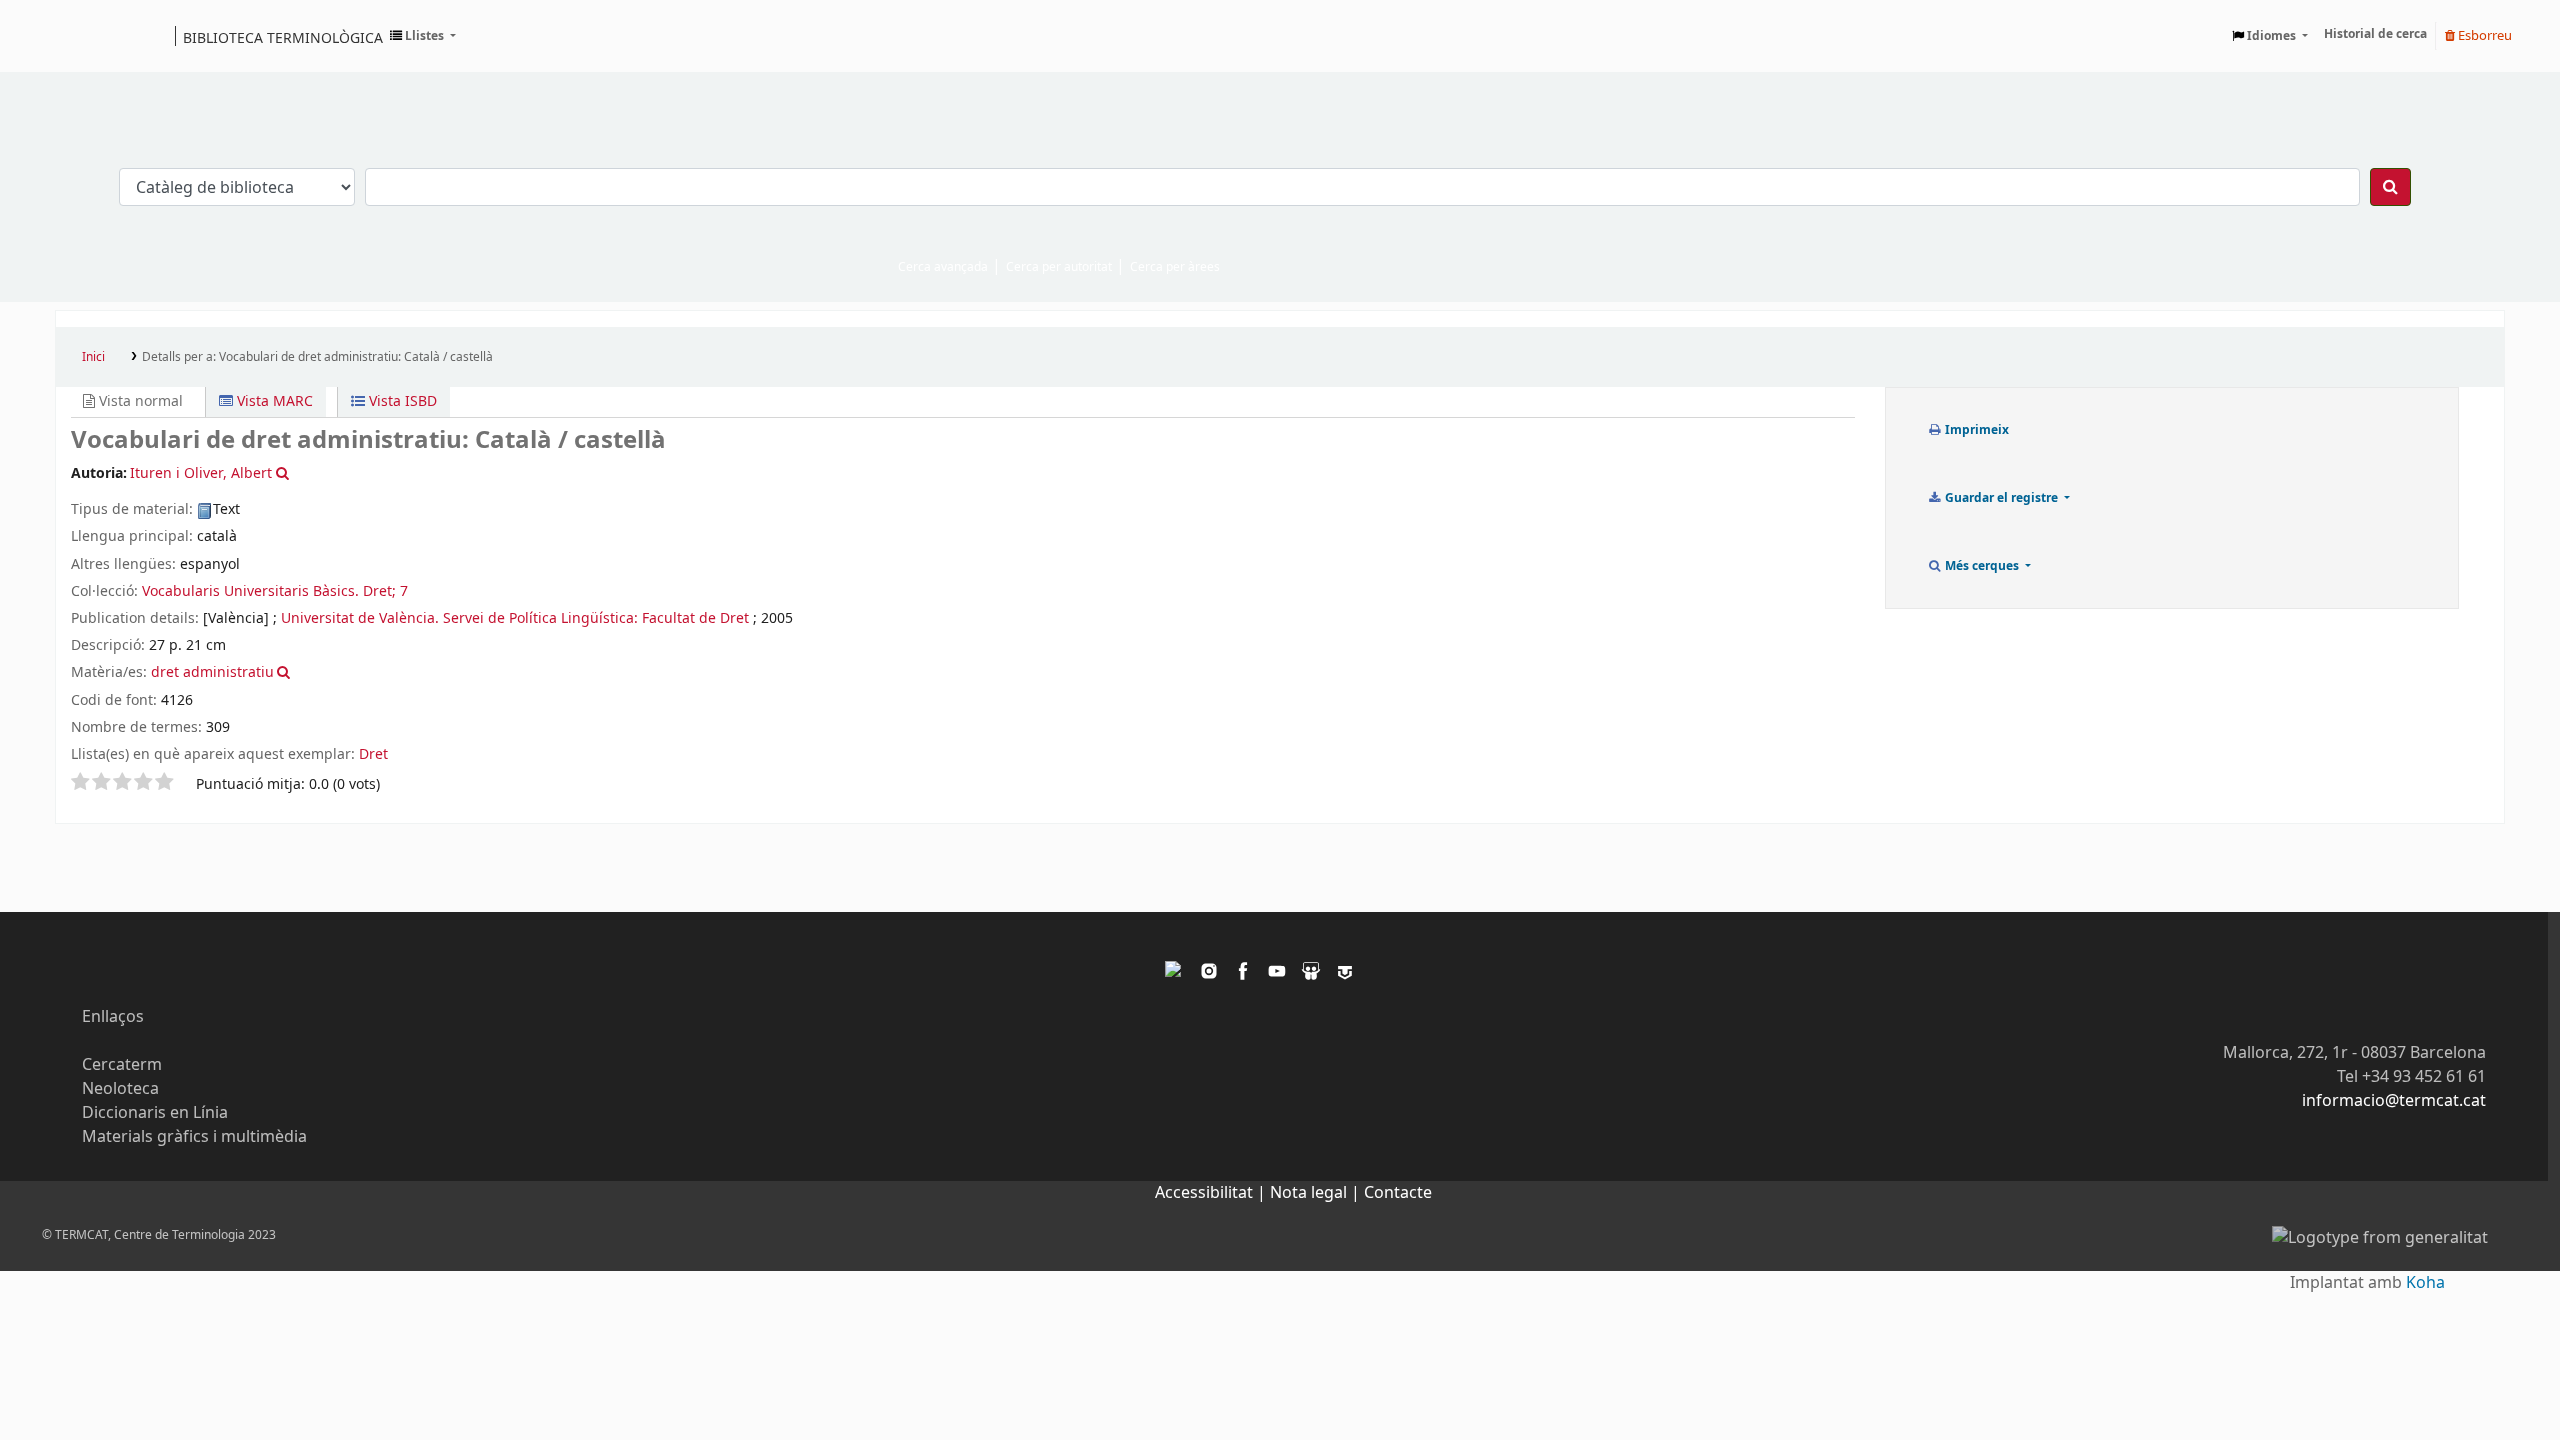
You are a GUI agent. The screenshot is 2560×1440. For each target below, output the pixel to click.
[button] (423, 36)
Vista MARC (273, 401)
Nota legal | (1317, 1193)
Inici (93, 357)
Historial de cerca (2375, 34)
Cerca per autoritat (1059, 267)
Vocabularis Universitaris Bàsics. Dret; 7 (275, 591)
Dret (373, 754)
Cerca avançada (943, 267)
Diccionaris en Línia (155, 1113)
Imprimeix (1975, 430)
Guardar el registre (2001, 498)
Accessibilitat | (1212, 1193)
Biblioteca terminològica (283, 37)
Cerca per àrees (1175, 267)
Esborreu (2483, 35)
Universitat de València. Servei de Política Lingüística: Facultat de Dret (515, 618)
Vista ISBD (401, 401)
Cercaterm (122, 1065)
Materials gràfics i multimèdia (194, 1137)
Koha (2425, 1283)
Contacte (1398, 1193)
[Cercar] (2390, 187)
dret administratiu (212, 672)
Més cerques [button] (1982, 566)
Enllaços (113, 1017)
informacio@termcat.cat (2394, 1101)
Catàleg (77, 36)
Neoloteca (120, 1089)
